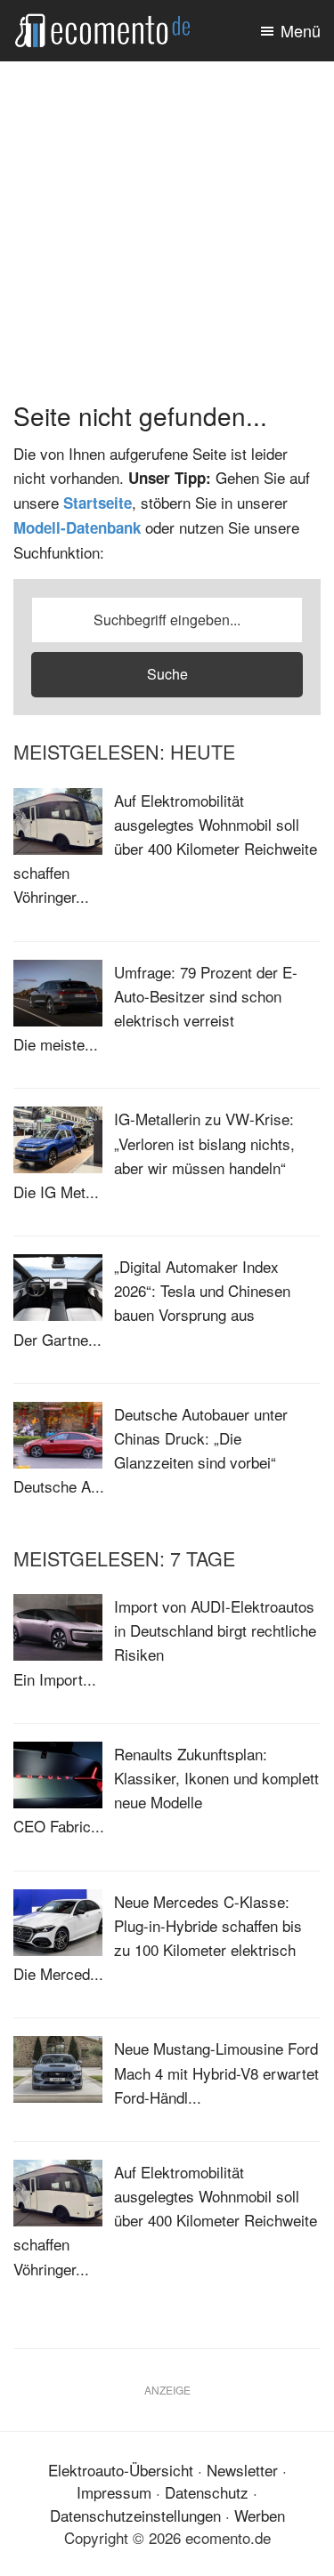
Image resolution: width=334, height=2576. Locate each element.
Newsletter (242, 2470)
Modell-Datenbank (77, 527)
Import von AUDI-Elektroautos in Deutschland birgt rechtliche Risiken (215, 1630)
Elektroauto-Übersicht (121, 2470)
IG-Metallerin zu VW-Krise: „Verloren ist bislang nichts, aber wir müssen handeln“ (204, 1143)
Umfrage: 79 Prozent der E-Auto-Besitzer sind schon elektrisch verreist (206, 996)
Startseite (98, 503)
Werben (260, 2515)
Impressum (114, 2492)
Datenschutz (207, 2492)
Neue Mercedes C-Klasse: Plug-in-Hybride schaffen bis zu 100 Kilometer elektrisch (208, 1925)
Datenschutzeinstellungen (135, 2515)
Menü (301, 30)
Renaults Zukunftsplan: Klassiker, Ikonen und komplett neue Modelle (216, 1778)
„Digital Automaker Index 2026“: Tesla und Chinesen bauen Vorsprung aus (202, 1290)
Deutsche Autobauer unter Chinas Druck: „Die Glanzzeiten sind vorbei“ (201, 1438)
